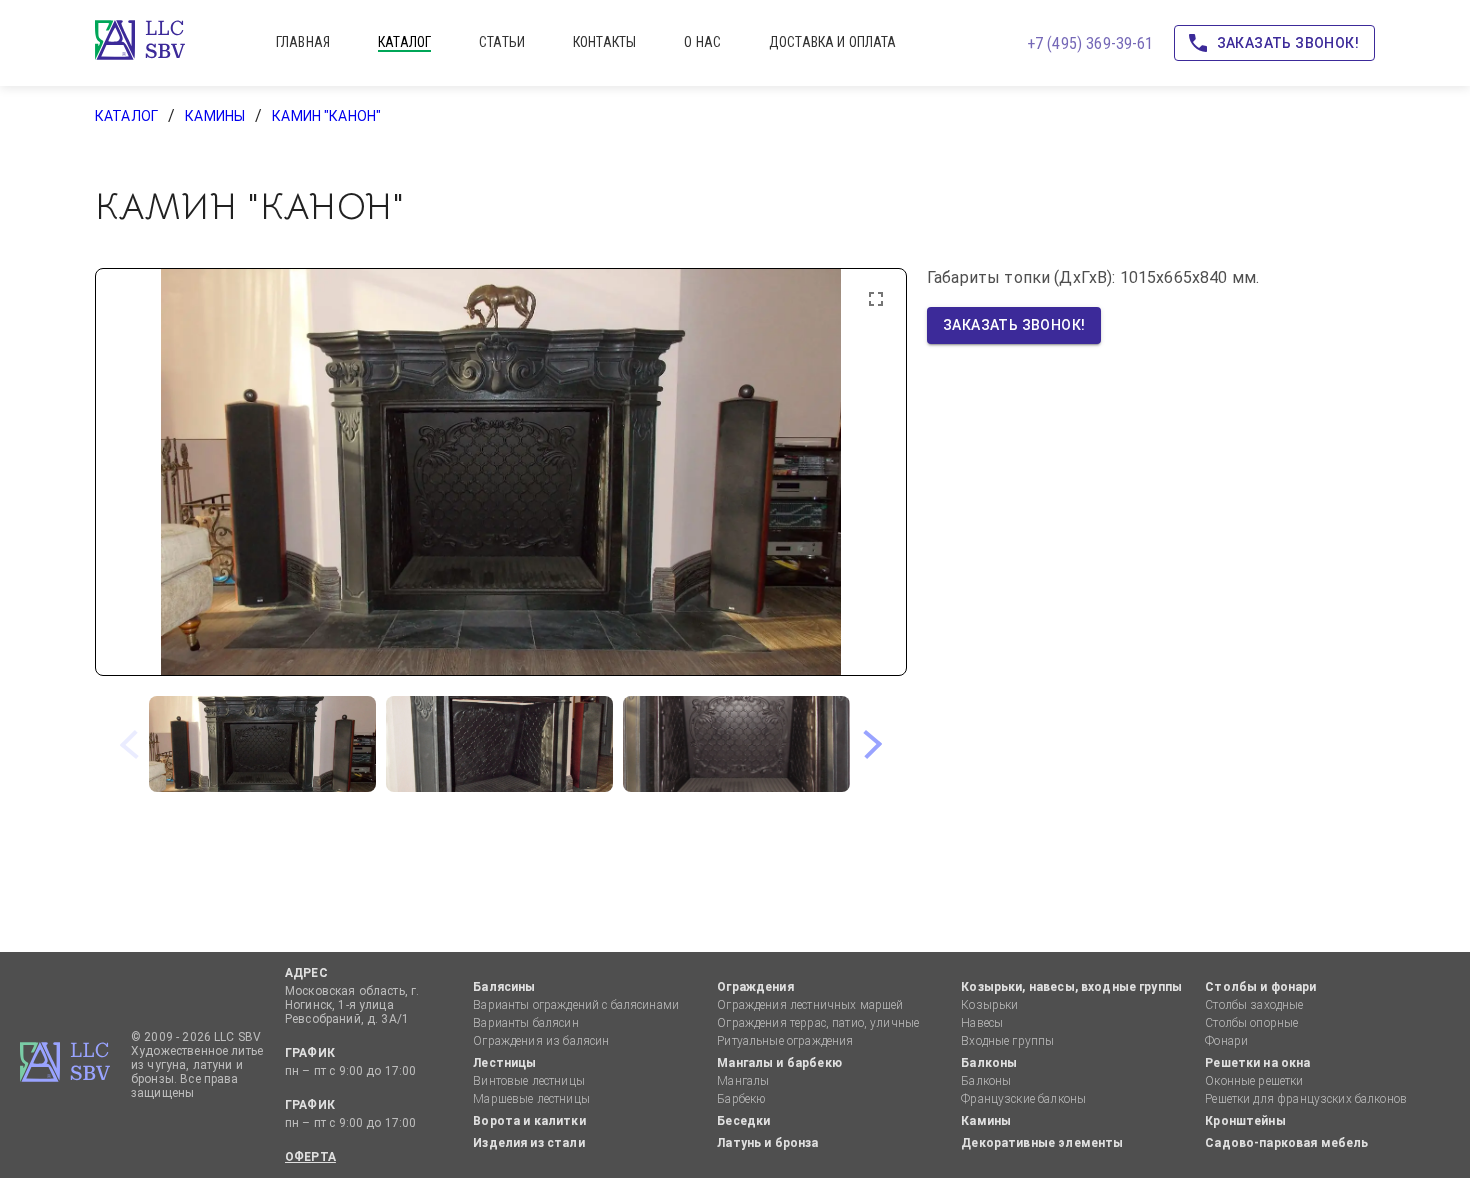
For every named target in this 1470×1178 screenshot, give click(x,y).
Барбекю (741, 1099)
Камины (215, 116)
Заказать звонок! (1288, 43)
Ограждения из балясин (541, 1041)
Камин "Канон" (326, 116)
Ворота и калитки (529, 1121)
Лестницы (504, 1063)
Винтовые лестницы (529, 1081)
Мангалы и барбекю (779, 1063)
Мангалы (743, 1081)
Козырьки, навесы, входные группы (1071, 987)
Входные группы (1007, 1041)
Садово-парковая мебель (1286, 1143)
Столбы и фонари (1260, 987)
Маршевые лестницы (531, 1099)
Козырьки (989, 1005)
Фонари (1226, 1041)
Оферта (310, 1157)
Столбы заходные (1254, 1005)
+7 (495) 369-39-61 (1090, 43)
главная (303, 42)
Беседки (743, 1121)
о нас (702, 42)
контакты (604, 42)
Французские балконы (1023, 1099)
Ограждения (755, 987)
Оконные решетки (1254, 1081)
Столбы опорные (1251, 1023)
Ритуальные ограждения (785, 1041)
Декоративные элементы (1042, 1143)
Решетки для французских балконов (1306, 1099)
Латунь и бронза (767, 1143)
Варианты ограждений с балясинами (576, 1005)
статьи (502, 42)
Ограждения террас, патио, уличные (818, 1023)
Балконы (989, 1063)
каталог (404, 42)
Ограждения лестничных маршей (810, 1005)
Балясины (504, 987)
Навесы (982, 1023)
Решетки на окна (1257, 1063)
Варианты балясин (525, 1023)
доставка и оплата (833, 42)
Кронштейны (1245, 1121)
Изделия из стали (528, 1143)
